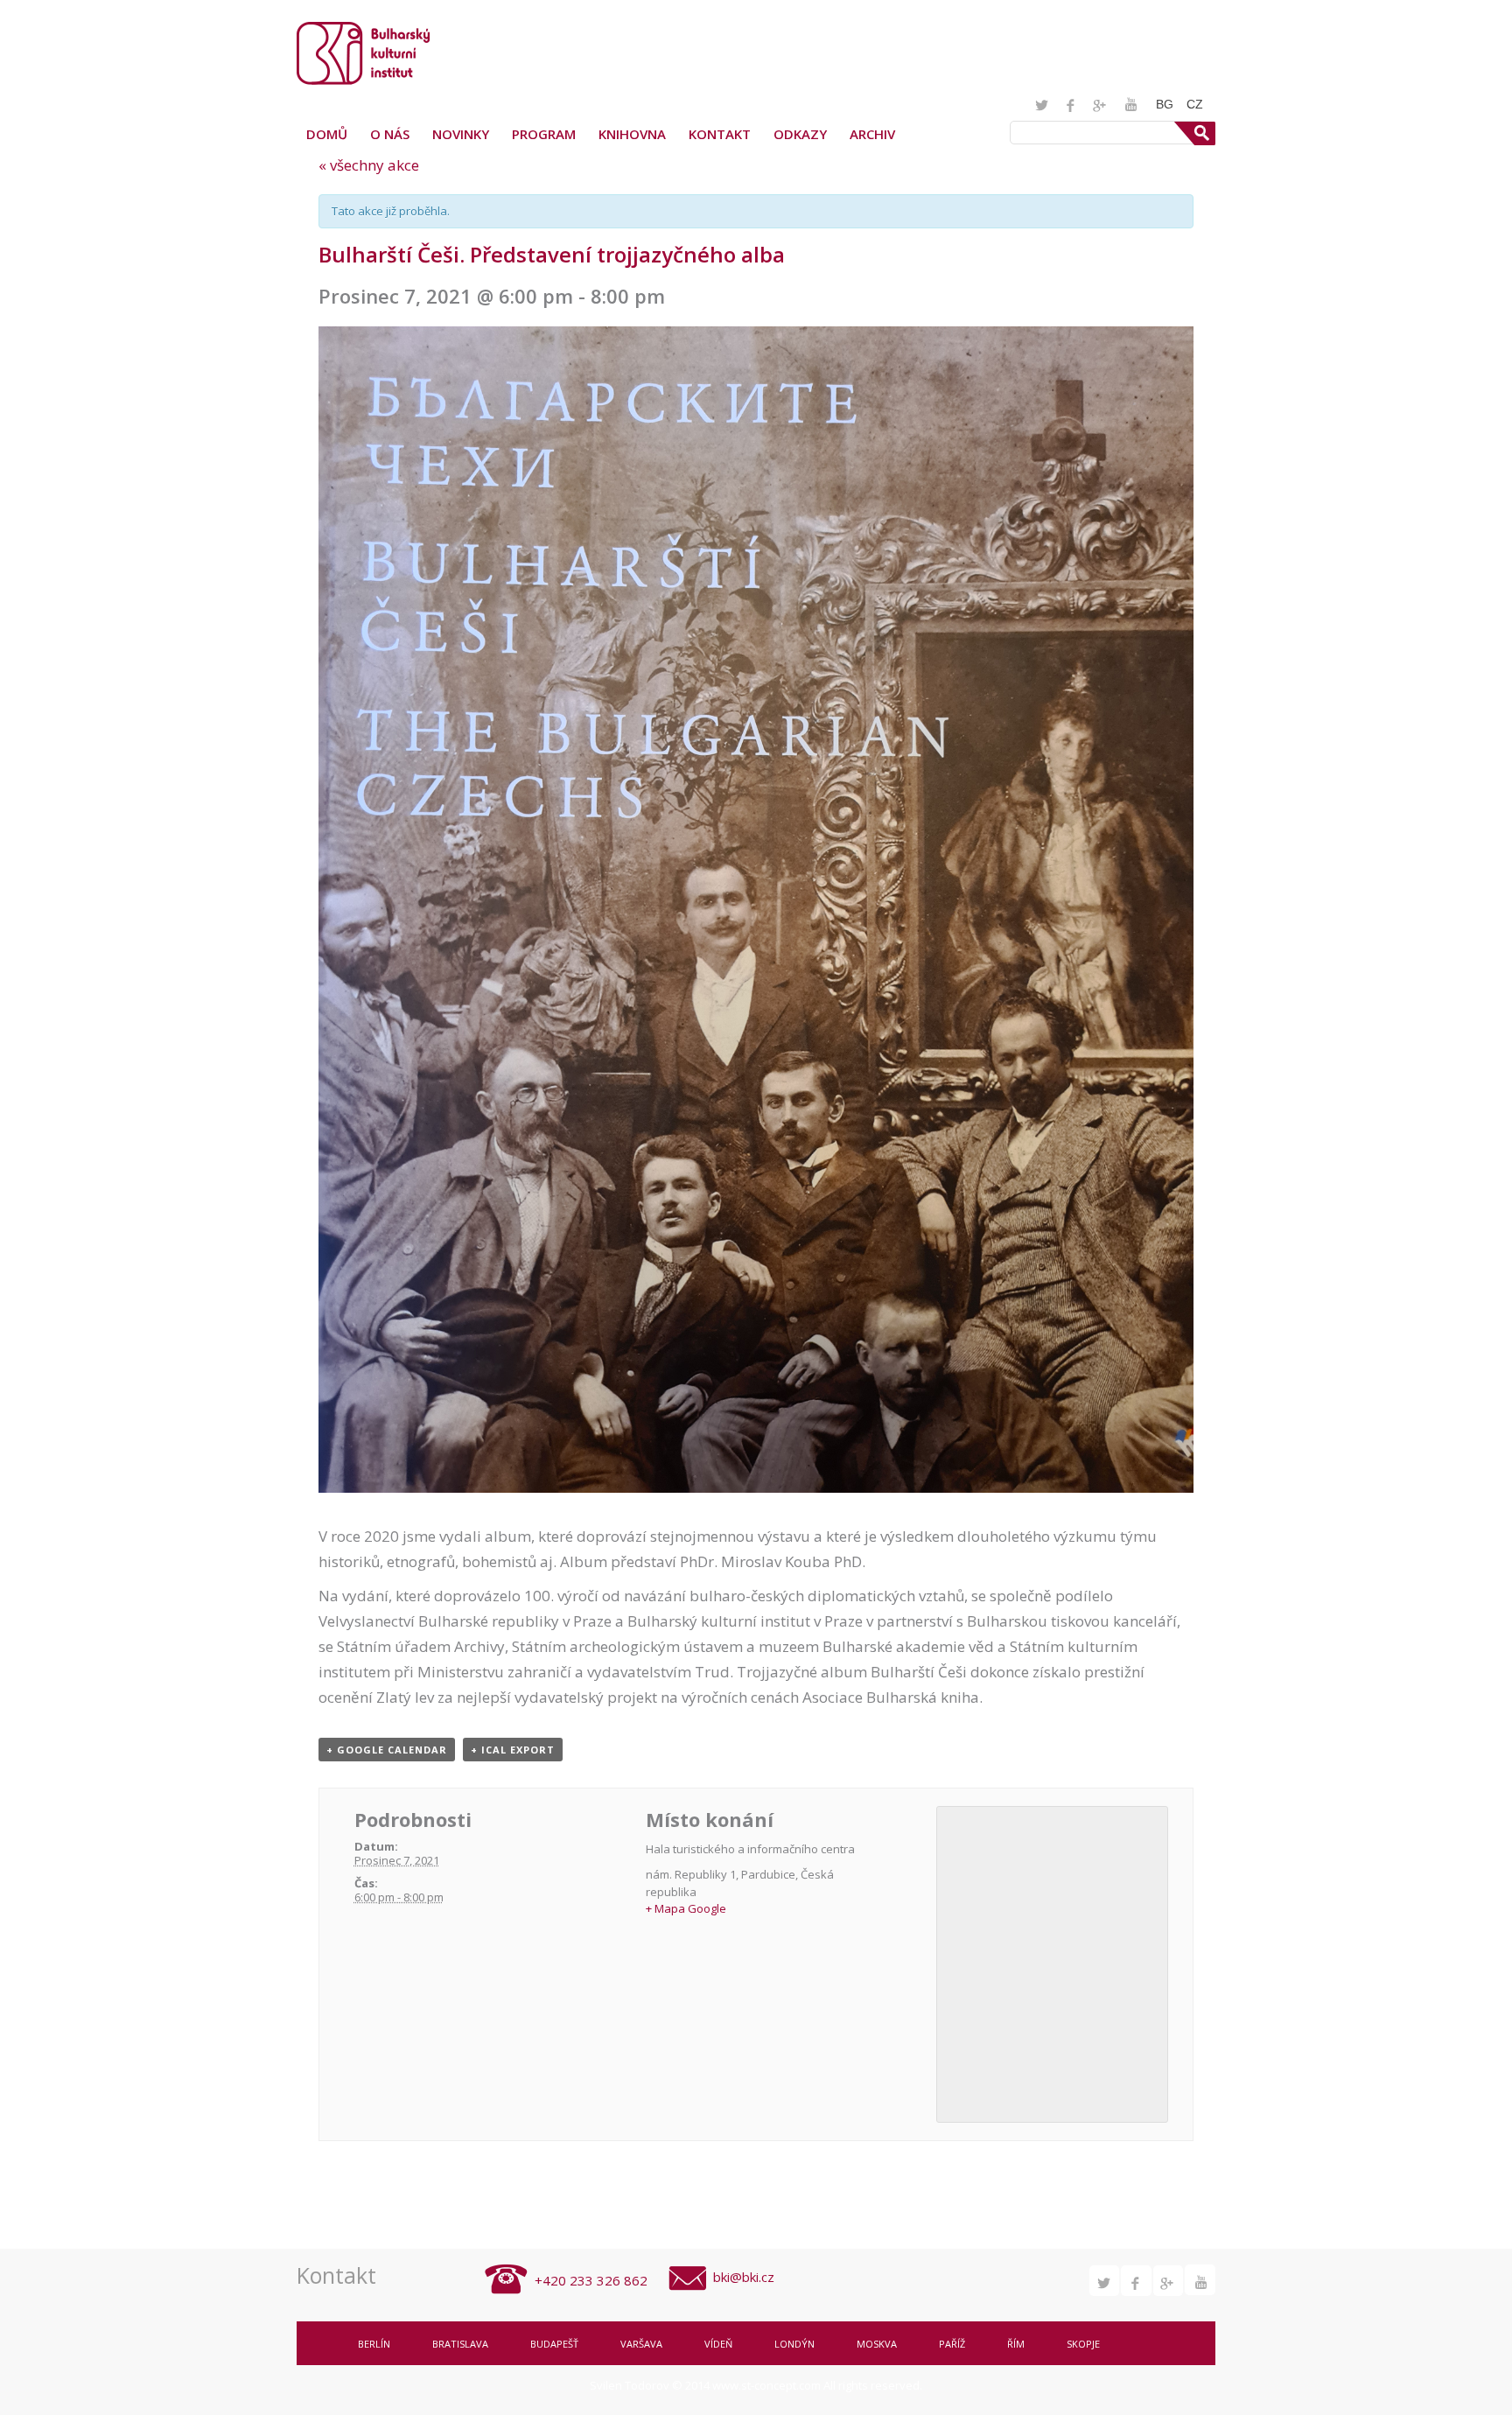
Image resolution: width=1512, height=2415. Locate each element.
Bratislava (460, 2344)
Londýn (794, 2344)
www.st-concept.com (766, 2385)
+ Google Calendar (387, 1750)
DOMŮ (327, 134)
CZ (1195, 104)
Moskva (877, 2344)
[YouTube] (1131, 104)
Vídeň (718, 2344)
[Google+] (1102, 105)
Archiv (872, 134)
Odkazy (800, 134)
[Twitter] (1043, 105)
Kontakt (720, 134)
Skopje (1083, 2344)
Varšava (641, 2344)
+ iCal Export (513, 1750)
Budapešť (554, 2344)
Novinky (461, 134)
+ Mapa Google (686, 1908)
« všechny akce (369, 165)
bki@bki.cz (744, 2277)
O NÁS (390, 134)
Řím (1016, 2344)
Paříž (952, 2344)
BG (1165, 104)
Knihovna (632, 134)
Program (544, 134)
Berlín (374, 2344)
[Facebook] (1072, 105)
